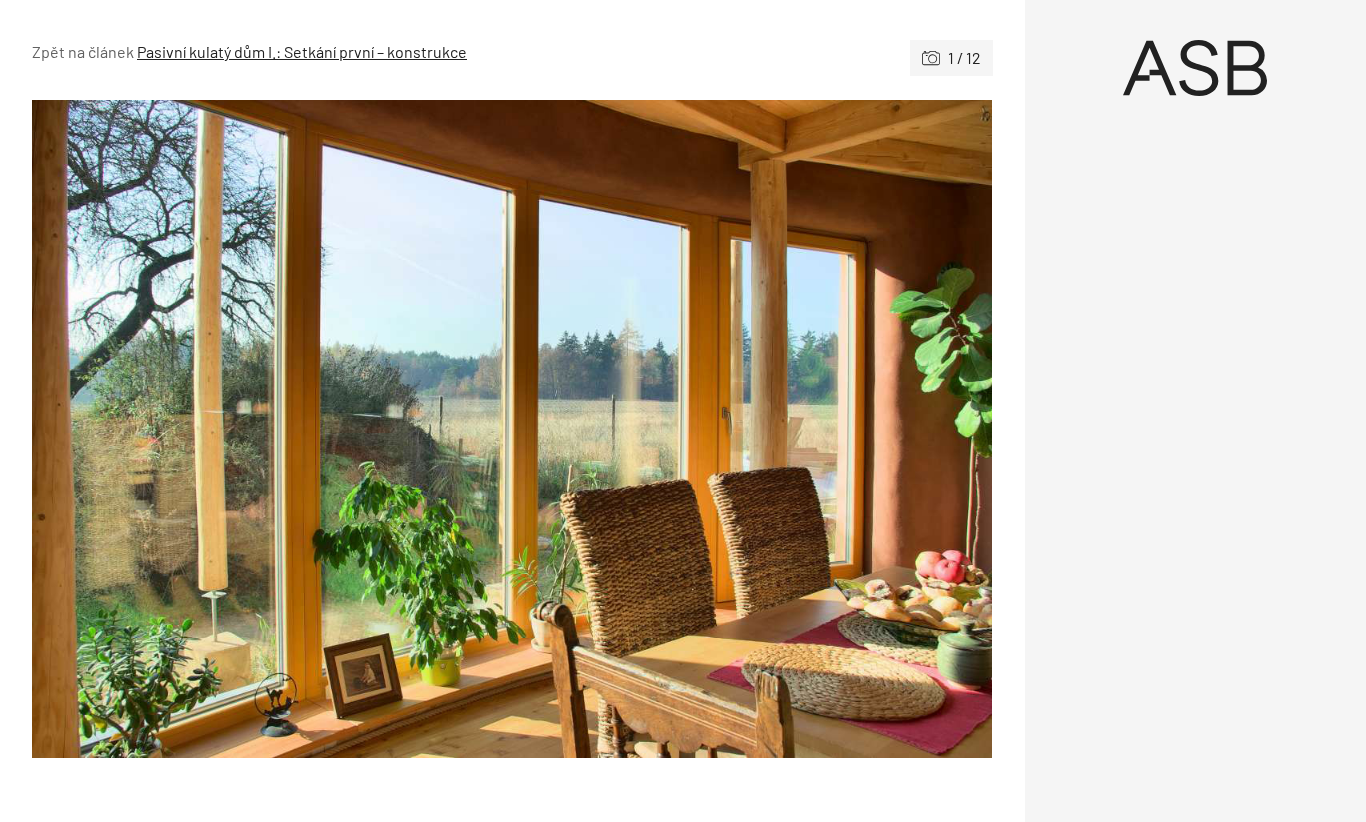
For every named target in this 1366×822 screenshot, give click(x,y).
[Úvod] (1196, 68)
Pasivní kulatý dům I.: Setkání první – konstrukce (302, 51)
